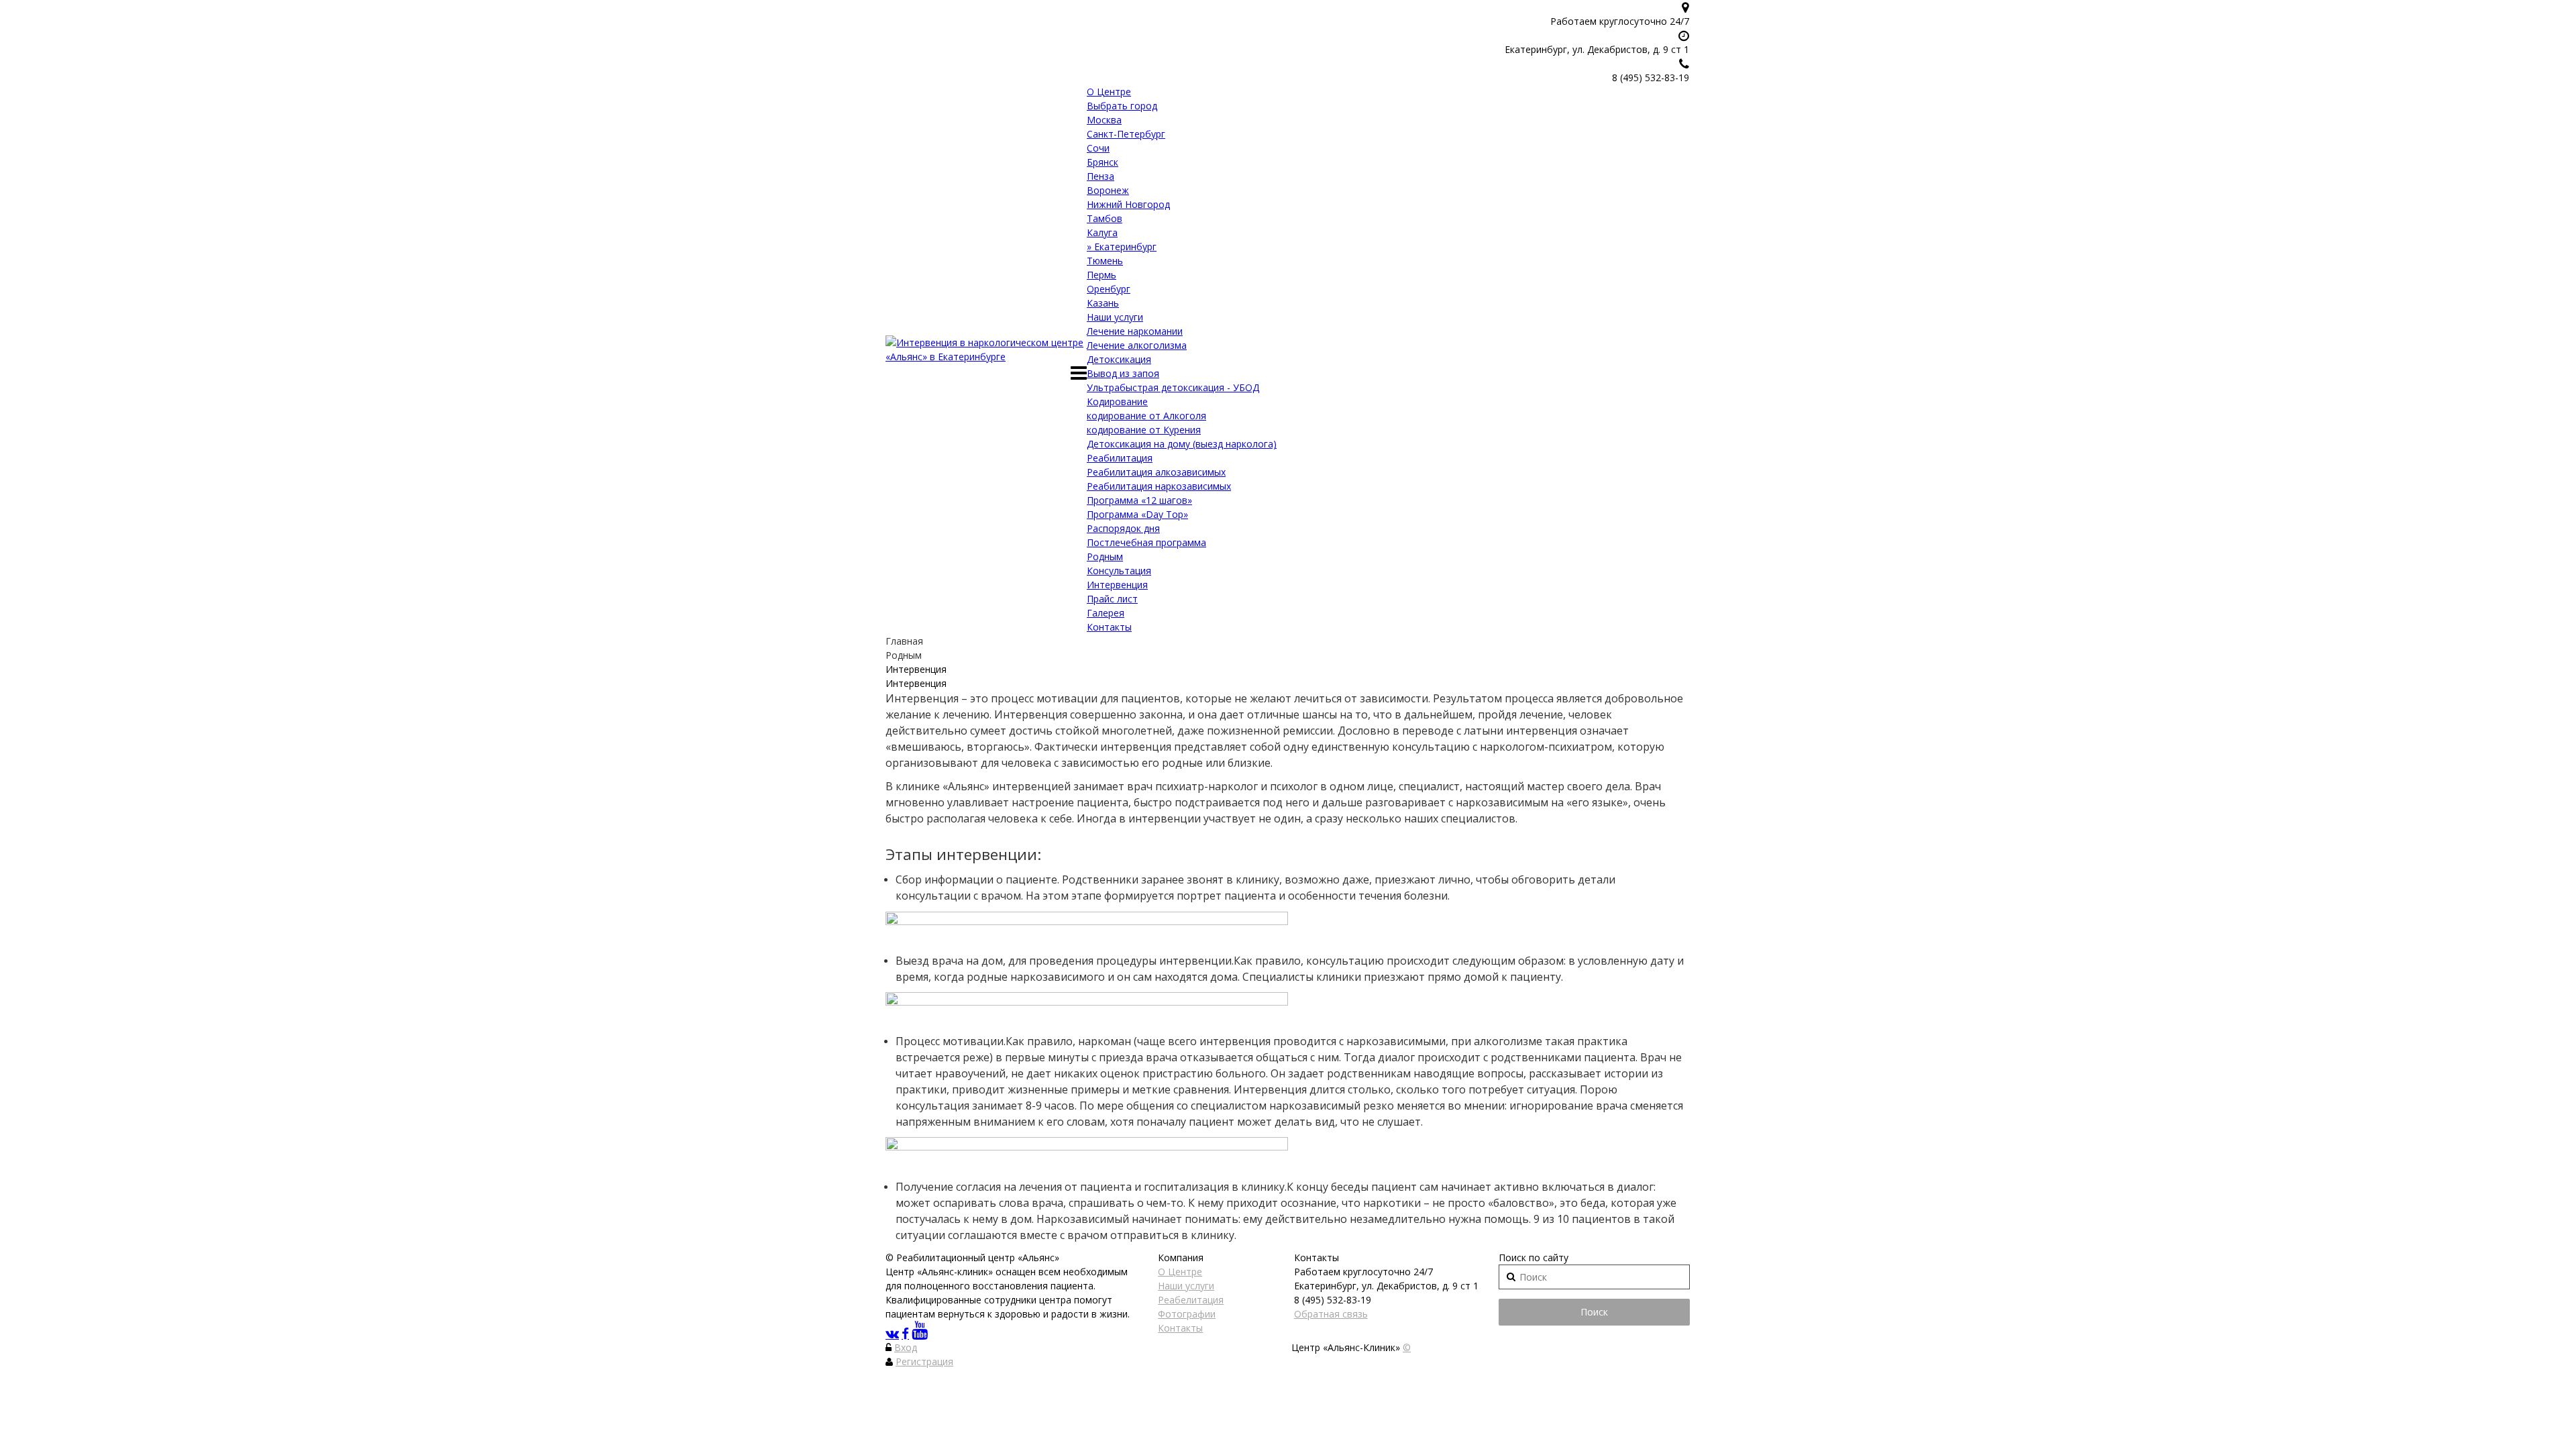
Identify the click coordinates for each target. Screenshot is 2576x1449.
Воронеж (1108, 190)
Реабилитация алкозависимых (1156, 472)
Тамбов (1105, 218)
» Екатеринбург (1122, 247)
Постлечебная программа (1146, 542)
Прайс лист (1112, 599)
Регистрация (924, 1361)
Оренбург (1109, 289)
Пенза (1101, 176)
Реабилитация (1120, 458)
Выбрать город (1122, 106)
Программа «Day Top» (1137, 514)
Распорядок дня (1123, 528)
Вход (906, 1347)
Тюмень (1105, 261)
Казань (1103, 303)
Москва (1104, 120)
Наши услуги (1115, 317)
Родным (1105, 556)
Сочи (1098, 148)
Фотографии (1187, 1314)
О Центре (1109, 92)
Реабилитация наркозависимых (1159, 486)
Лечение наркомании (1135, 331)
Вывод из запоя (1123, 373)
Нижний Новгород (1128, 204)
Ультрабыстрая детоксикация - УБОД (1173, 387)
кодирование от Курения (1144, 430)
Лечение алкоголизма (1137, 345)
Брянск (1103, 162)
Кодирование (1117, 401)
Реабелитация (1191, 1300)
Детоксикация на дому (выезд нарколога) (1182, 444)
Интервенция (1117, 585)
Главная (904, 641)
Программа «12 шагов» (1139, 500)
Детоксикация (1119, 359)
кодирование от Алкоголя (1146, 416)
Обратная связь (1331, 1314)
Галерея (1106, 613)
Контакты (1109, 627)
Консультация (1119, 571)
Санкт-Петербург (1126, 134)
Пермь (1102, 275)
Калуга (1102, 232)
